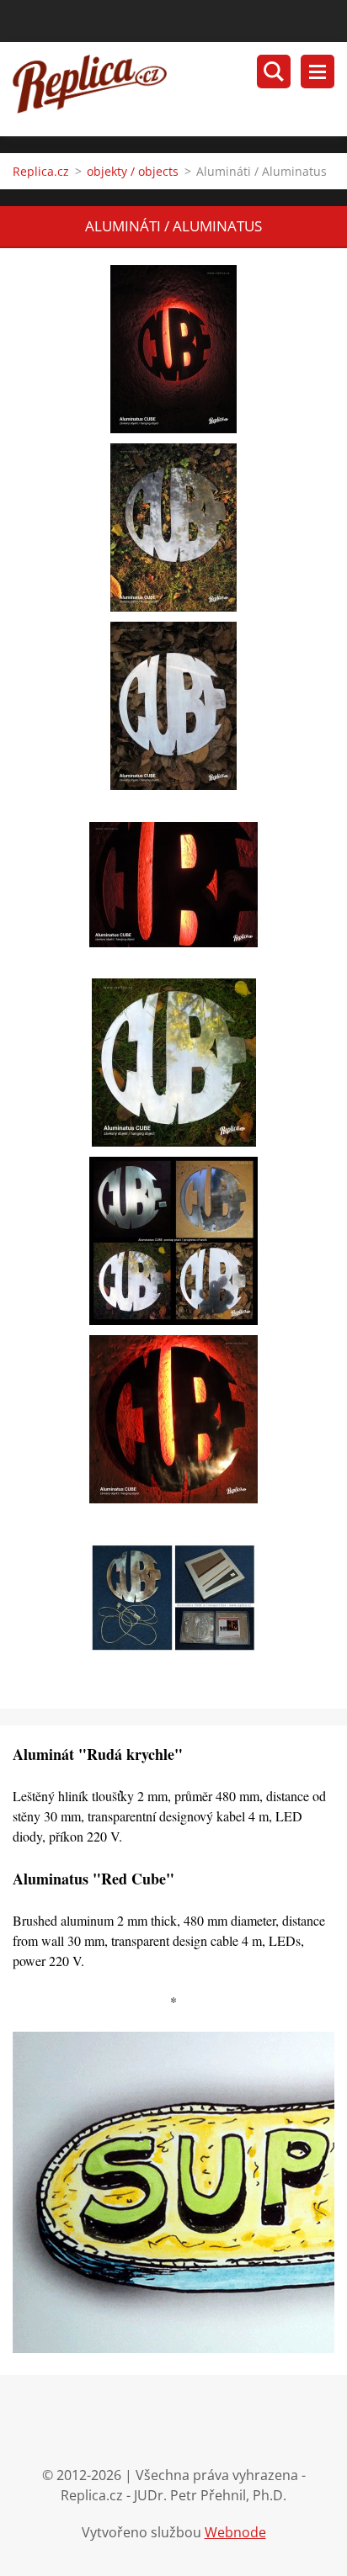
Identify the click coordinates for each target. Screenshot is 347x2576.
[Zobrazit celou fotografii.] (173, 349)
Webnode (235, 2532)
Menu (318, 72)
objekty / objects (133, 171)
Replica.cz (41, 171)
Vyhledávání (274, 72)
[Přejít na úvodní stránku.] (180, 89)
